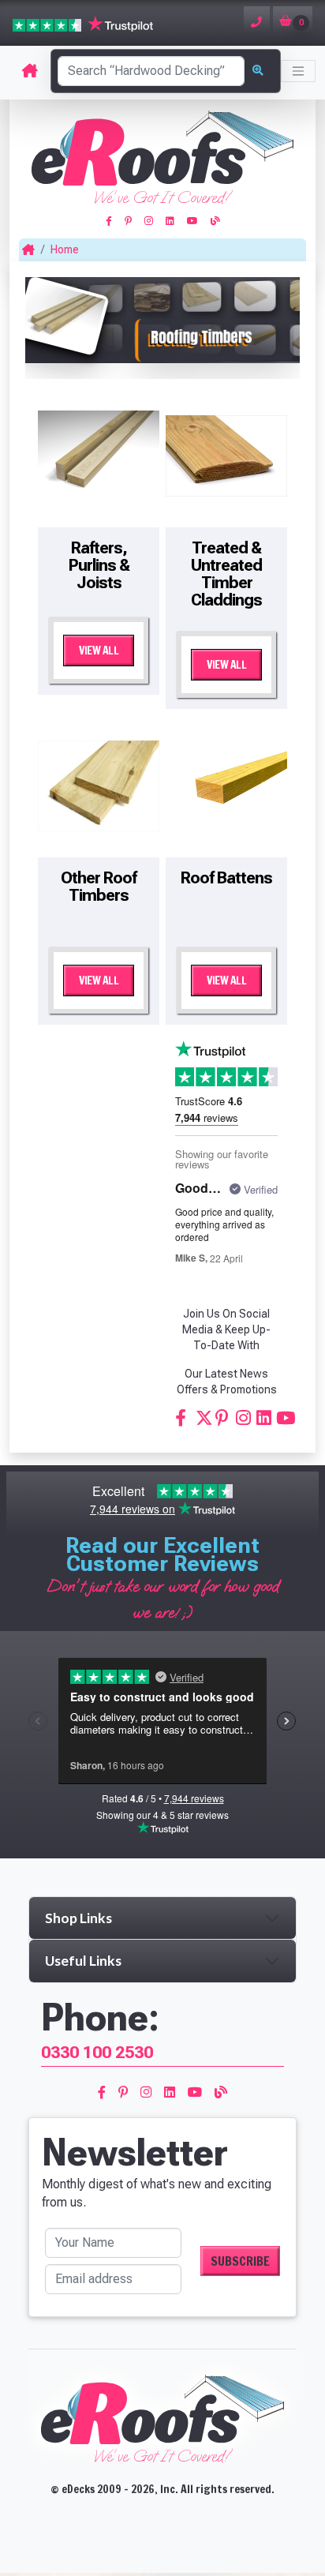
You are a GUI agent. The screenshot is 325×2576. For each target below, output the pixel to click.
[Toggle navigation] (298, 71)
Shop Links (78, 1918)
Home (65, 249)
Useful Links (83, 1961)
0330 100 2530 (97, 2052)
